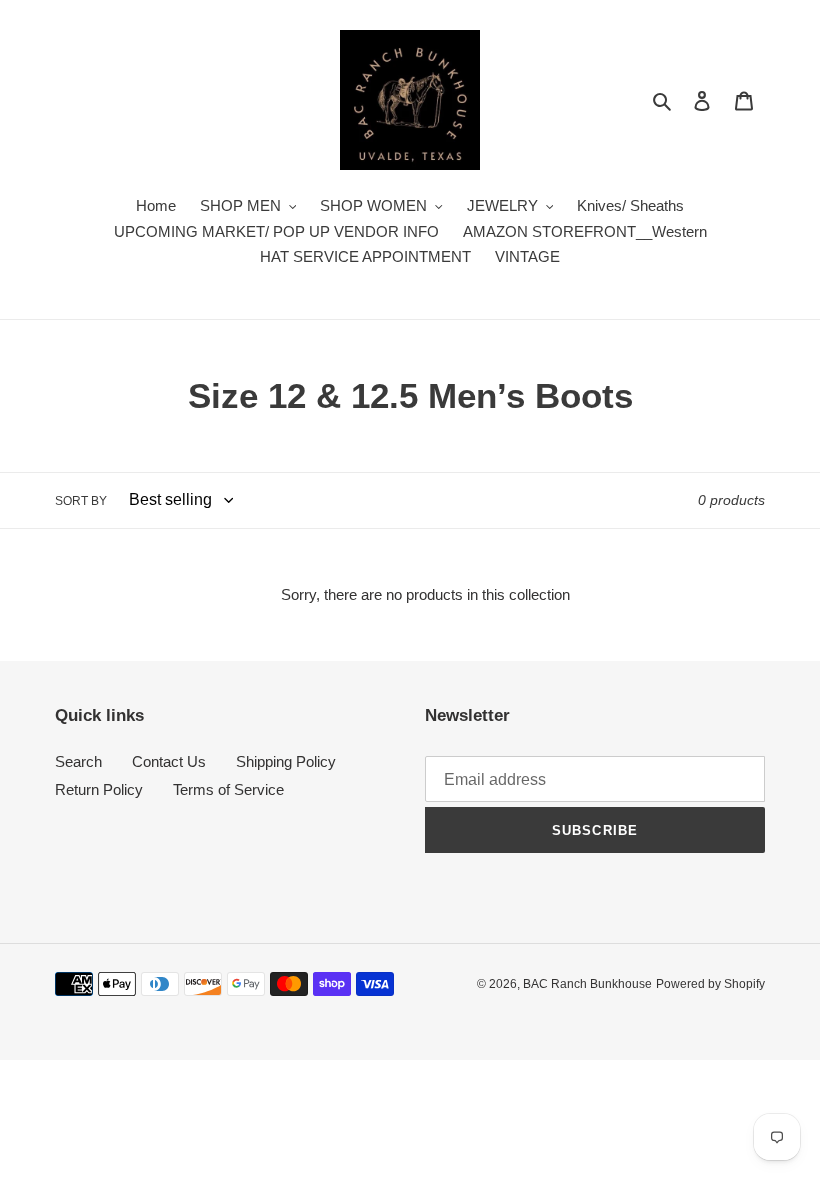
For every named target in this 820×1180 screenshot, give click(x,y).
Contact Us (169, 761)
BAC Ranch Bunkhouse (587, 984)
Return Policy (99, 789)
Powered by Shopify (710, 984)
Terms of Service (228, 789)
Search (78, 761)
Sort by (81, 501)
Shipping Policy (286, 761)
